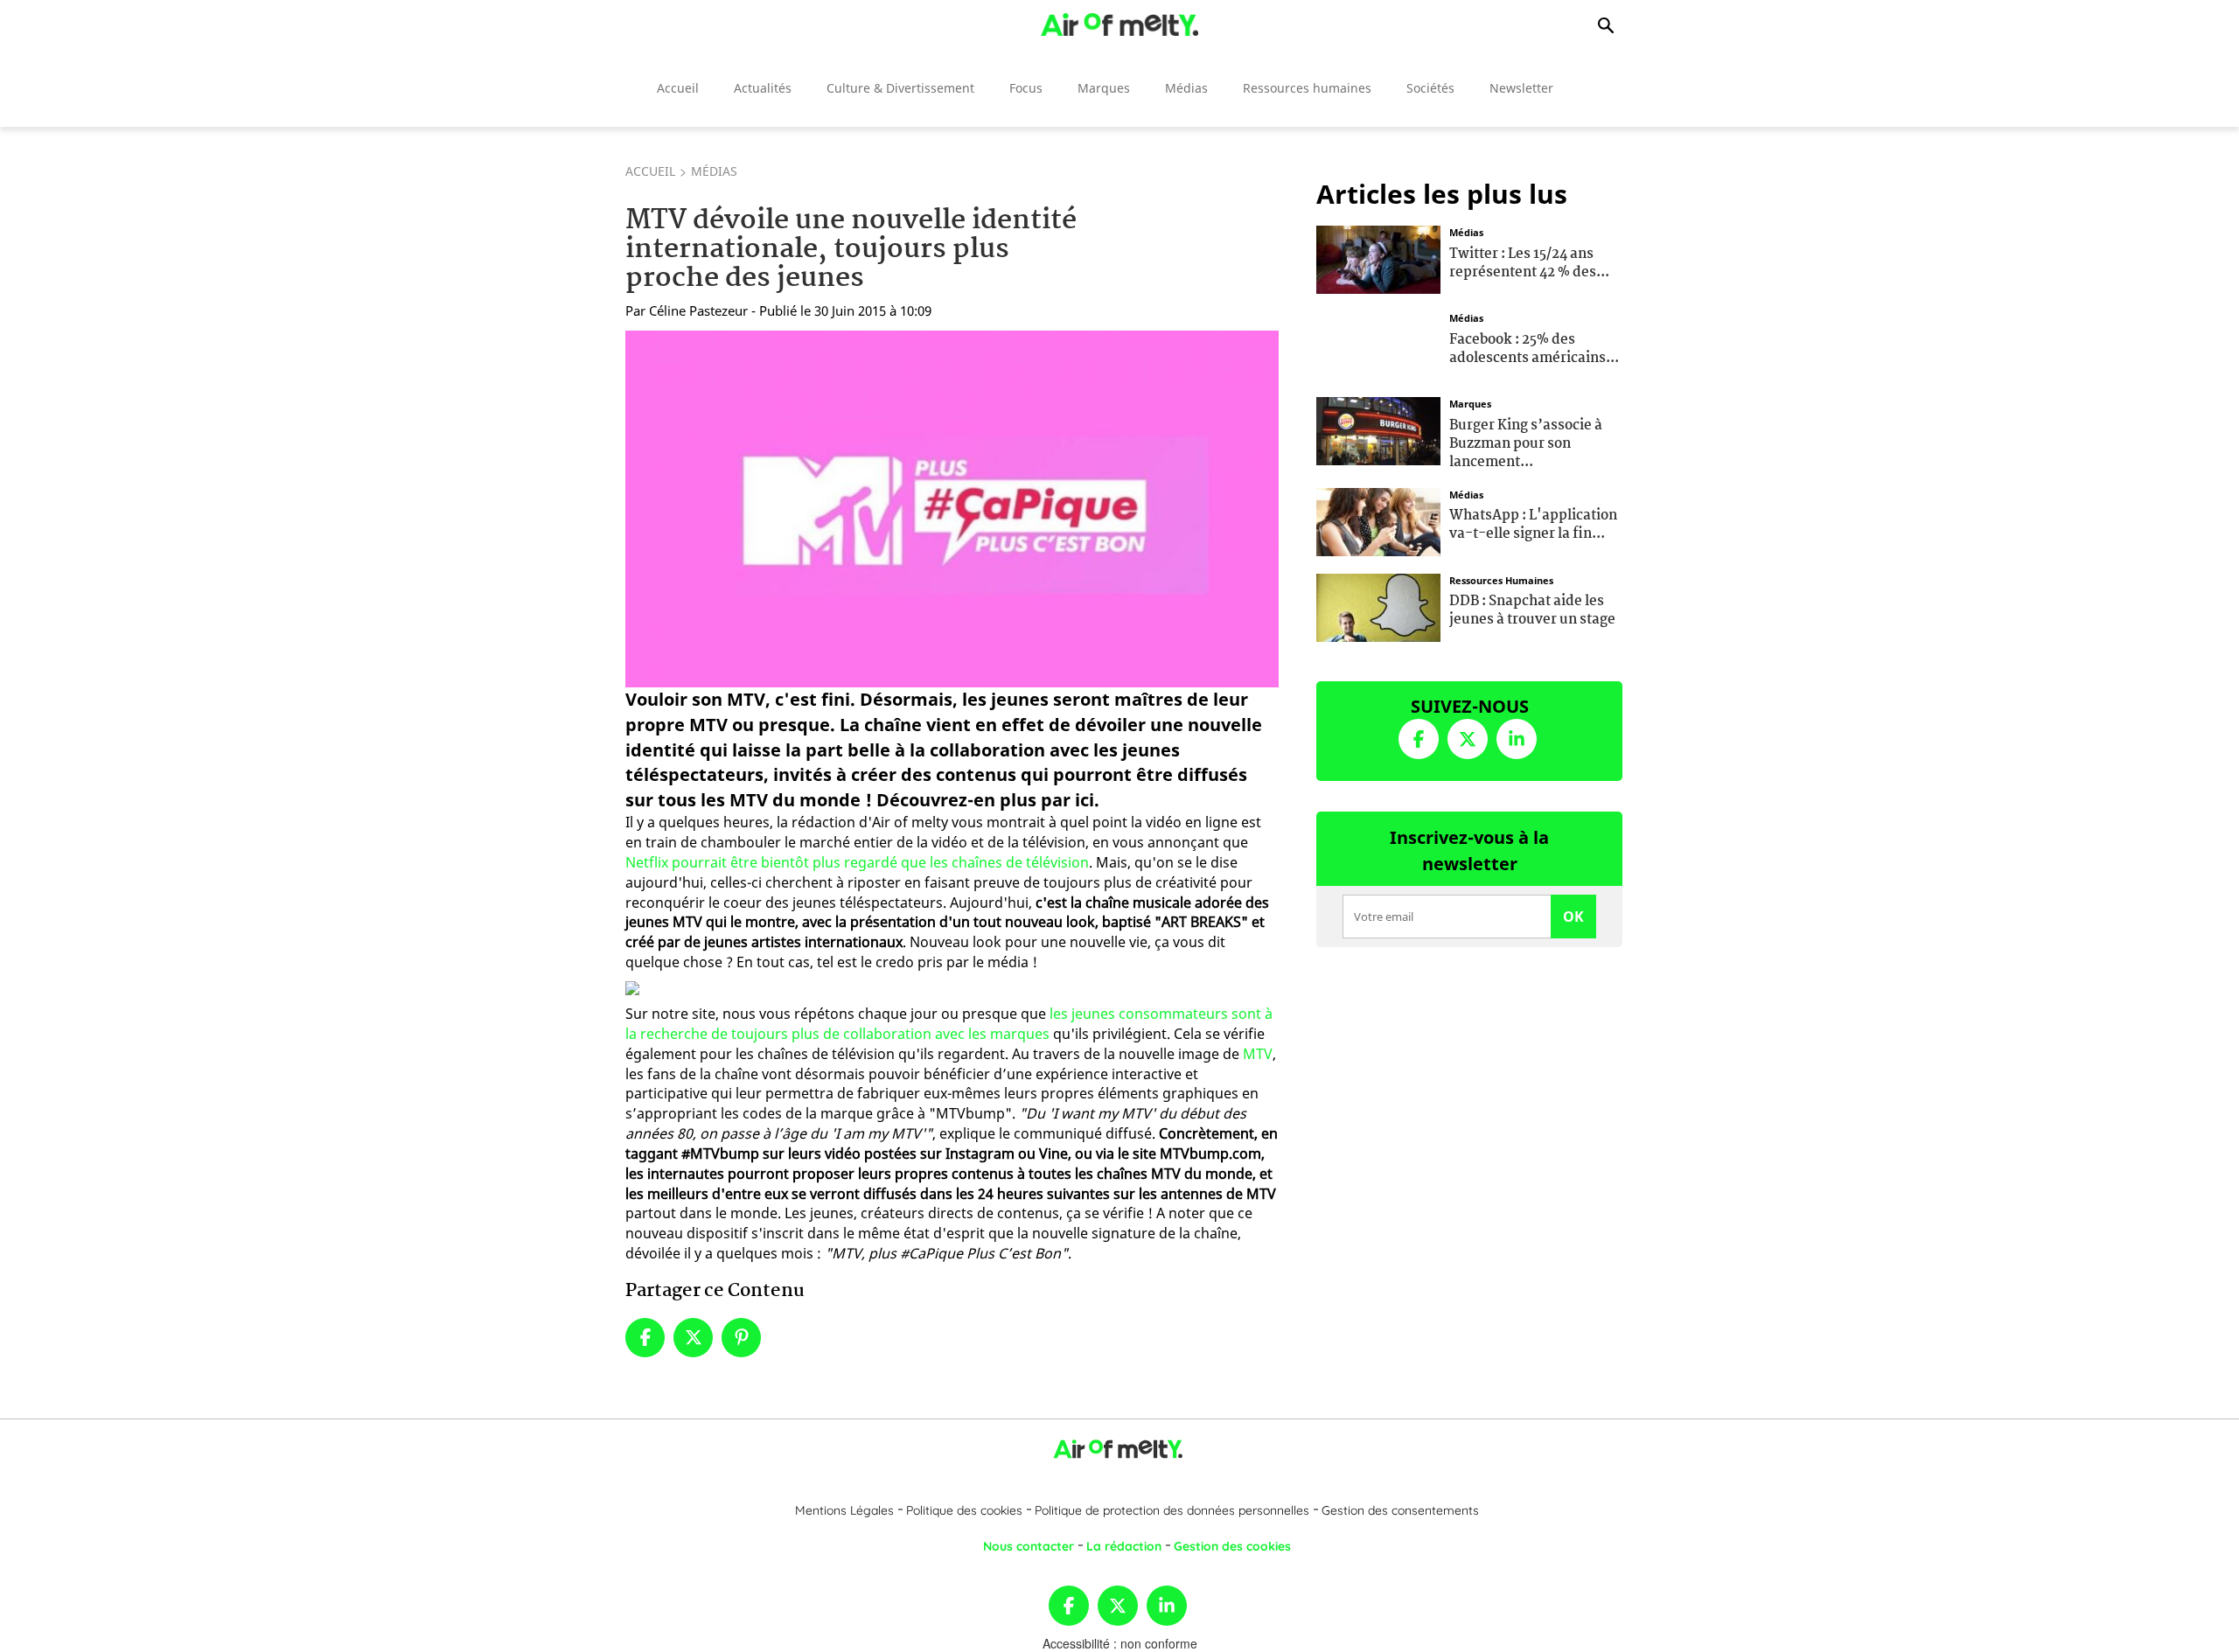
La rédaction (1124, 1546)
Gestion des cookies (1232, 1546)
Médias (1186, 88)
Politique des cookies (964, 1510)
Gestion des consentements (1400, 1510)
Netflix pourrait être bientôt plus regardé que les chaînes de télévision (857, 862)
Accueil (678, 88)
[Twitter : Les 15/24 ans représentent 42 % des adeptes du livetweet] (1378, 258)
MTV (1258, 1054)
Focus (1026, 88)
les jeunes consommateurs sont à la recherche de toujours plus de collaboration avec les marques (949, 1024)
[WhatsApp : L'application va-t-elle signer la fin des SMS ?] (1378, 519)
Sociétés (1430, 88)
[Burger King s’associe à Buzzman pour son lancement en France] (1378, 429)
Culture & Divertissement (900, 88)
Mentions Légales (844, 1510)
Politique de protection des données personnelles (1172, 1510)
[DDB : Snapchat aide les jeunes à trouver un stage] (1378, 605)
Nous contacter (1029, 1546)
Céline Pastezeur (698, 310)
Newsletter (1521, 88)
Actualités (763, 88)
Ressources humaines (1307, 88)
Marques (1104, 88)
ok (1573, 917)
